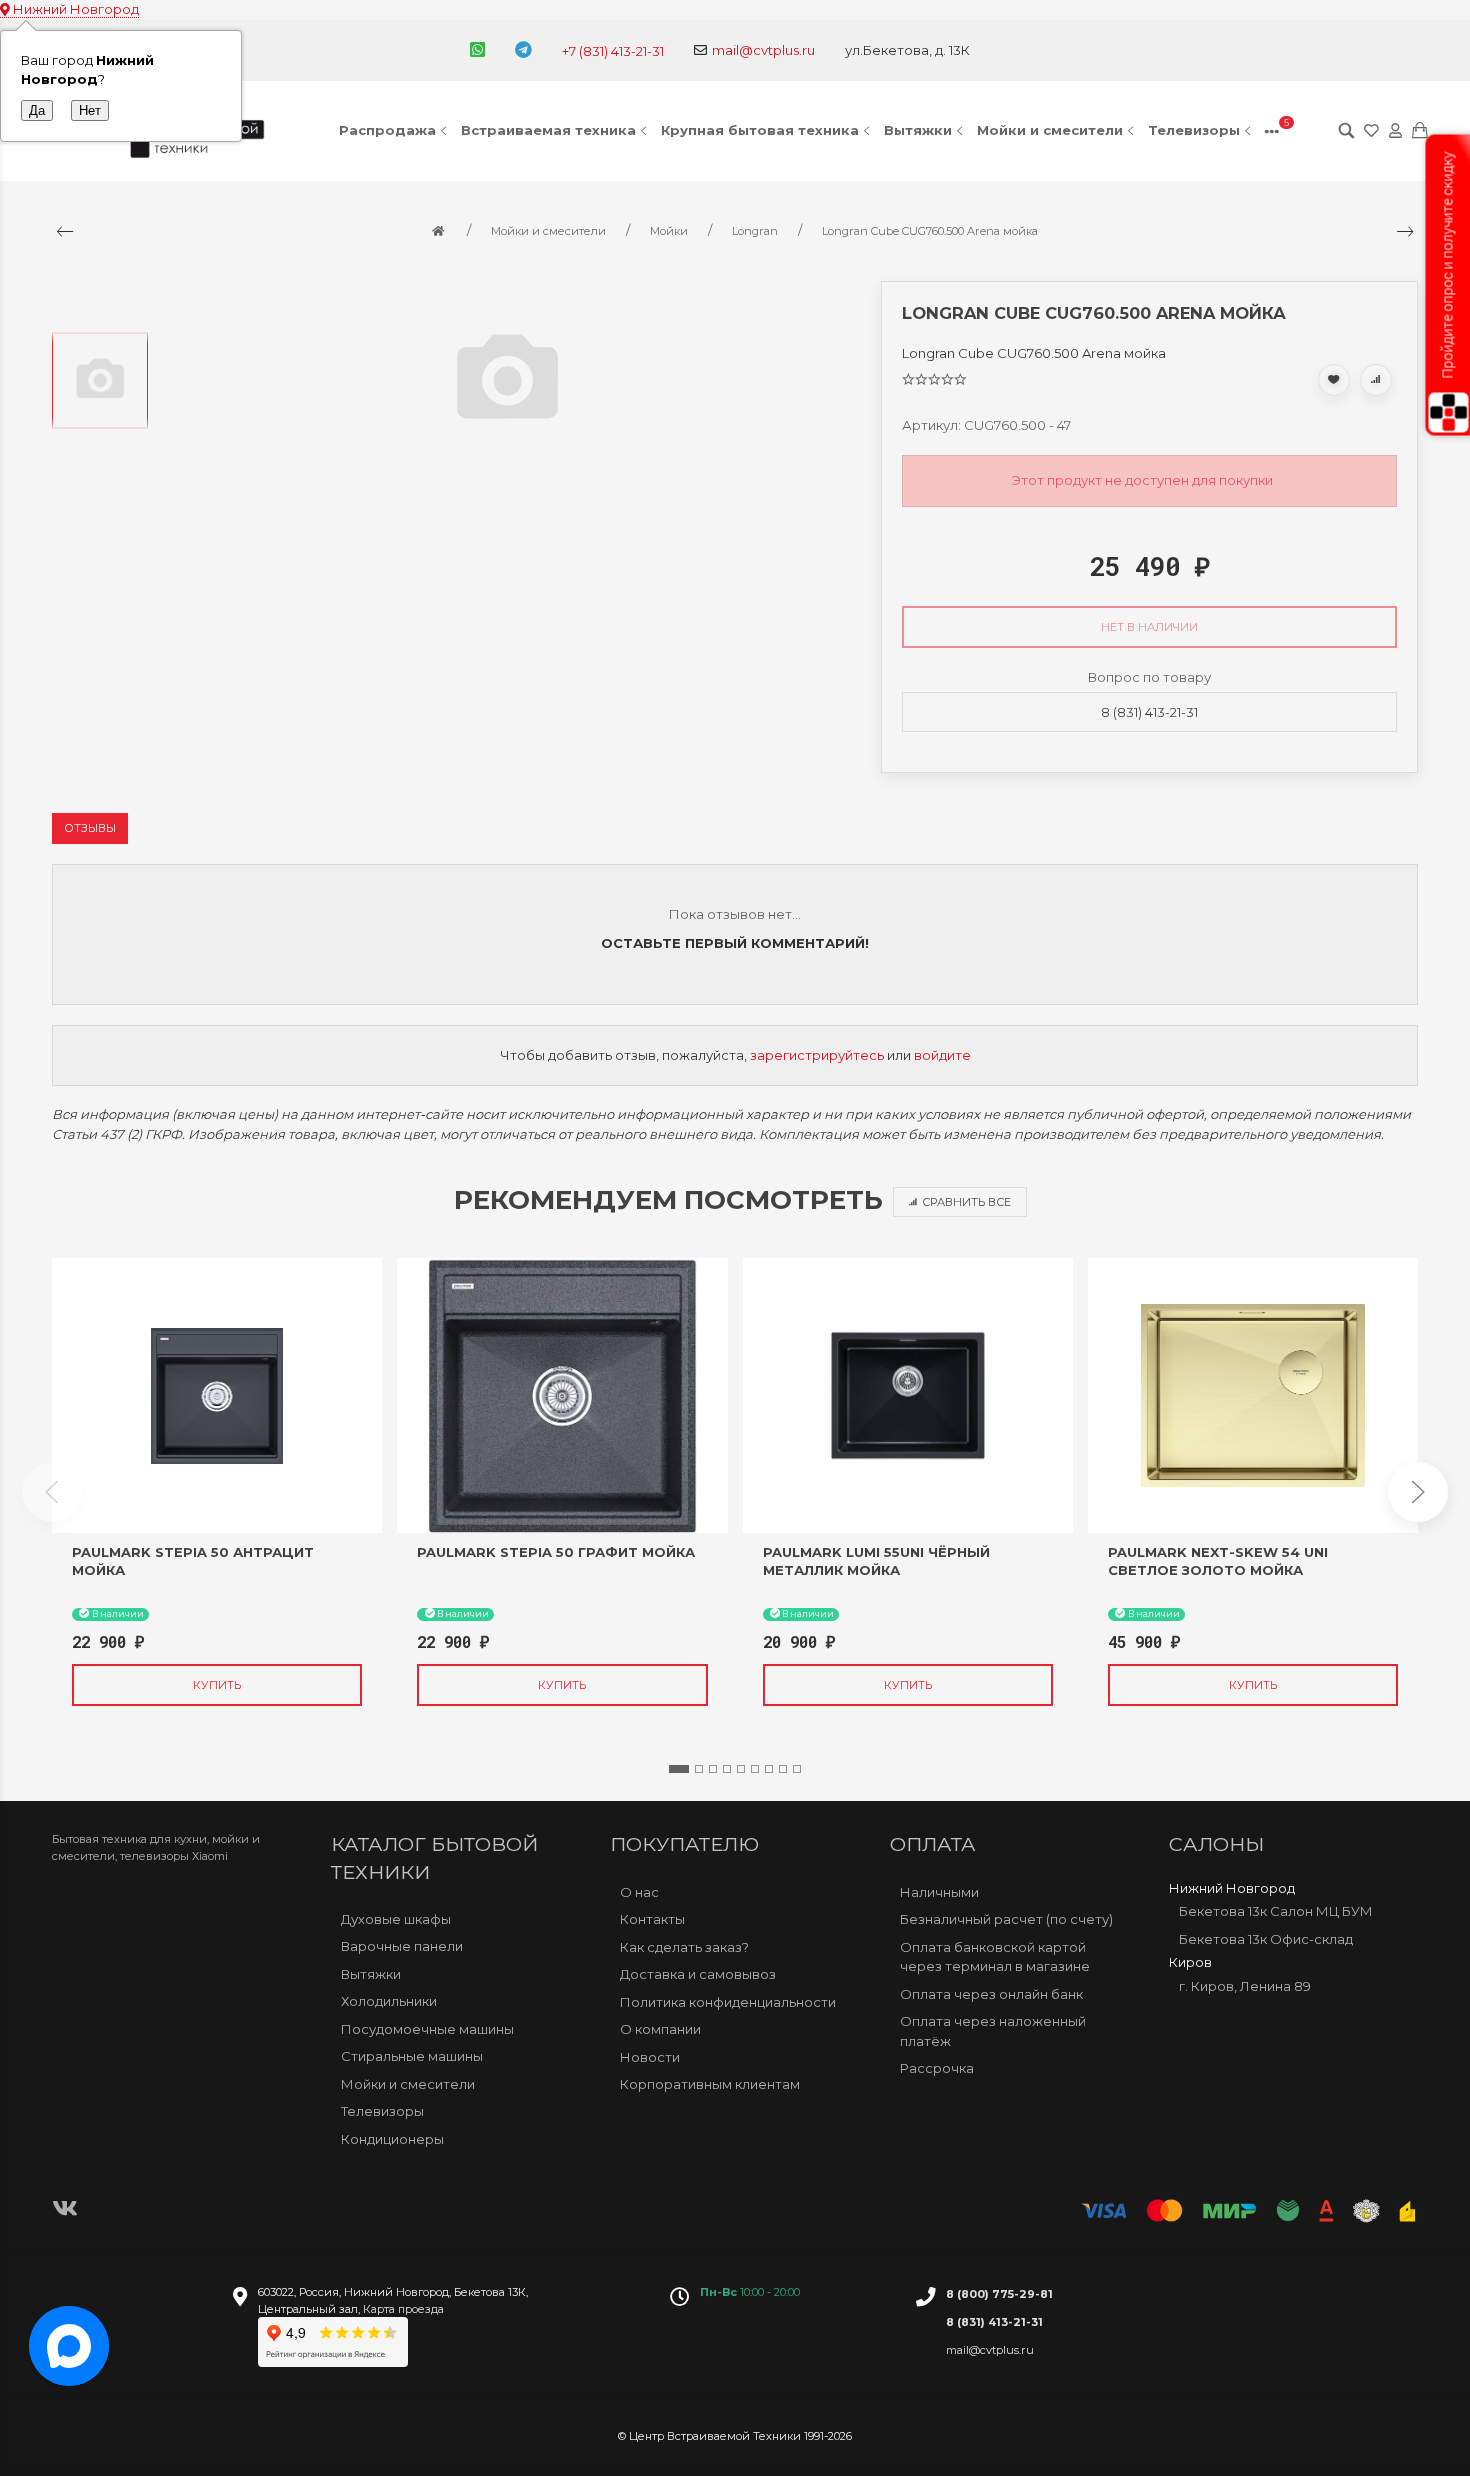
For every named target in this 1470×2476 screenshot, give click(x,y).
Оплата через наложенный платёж (993, 2031)
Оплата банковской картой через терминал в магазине (995, 1957)
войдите (942, 1055)
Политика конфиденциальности (728, 2002)
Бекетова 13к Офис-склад (1266, 1939)
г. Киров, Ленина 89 (1245, 1986)
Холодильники (389, 2001)
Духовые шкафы (396, 1919)
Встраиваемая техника (548, 130)
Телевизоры (1194, 130)
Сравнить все (966, 1202)
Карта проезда (403, 2309)
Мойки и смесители (1050, 130)
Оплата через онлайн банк (991, 1994)
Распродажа (387, 130)
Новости (650, 2057)
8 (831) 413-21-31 (1149, 712)
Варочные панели (402, 1946)
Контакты (652, 1919)
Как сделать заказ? (684, 1947)
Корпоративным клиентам (710, 2084)
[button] (679, 1769)
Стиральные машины (412, 2056)
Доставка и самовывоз (698, 1974)
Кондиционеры (392, 2139)
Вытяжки (918, 130)
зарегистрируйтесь (817, 1055)
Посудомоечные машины (427, 2029)
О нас (639, 1892)
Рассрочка (937, 2068)
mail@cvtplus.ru (763, 50)
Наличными (939, 1892)
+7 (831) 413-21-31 (613, 51)
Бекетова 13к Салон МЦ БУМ (1276, 1911)
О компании (660, 2029)
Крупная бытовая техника (760, 130)
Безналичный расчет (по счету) (1006, 1919)
